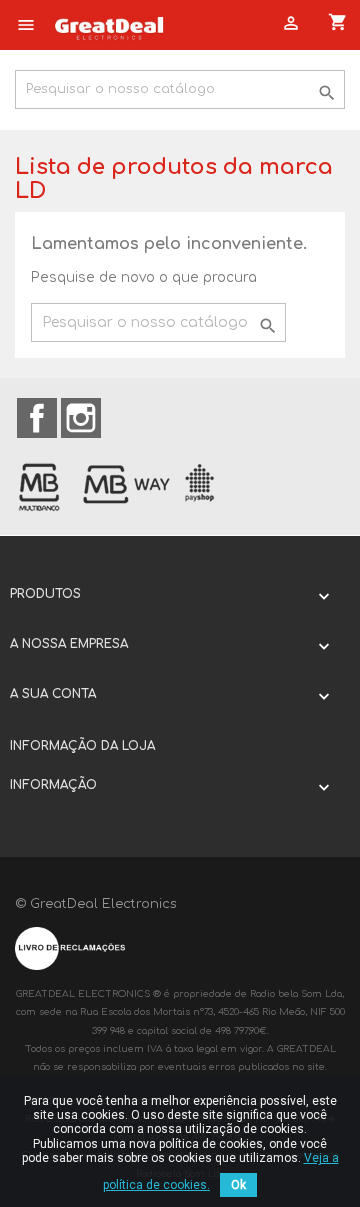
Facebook (37, 418)
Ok (238, 1185)
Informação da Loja (82, 746)
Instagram (81, 418)
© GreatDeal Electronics (96, 904)
